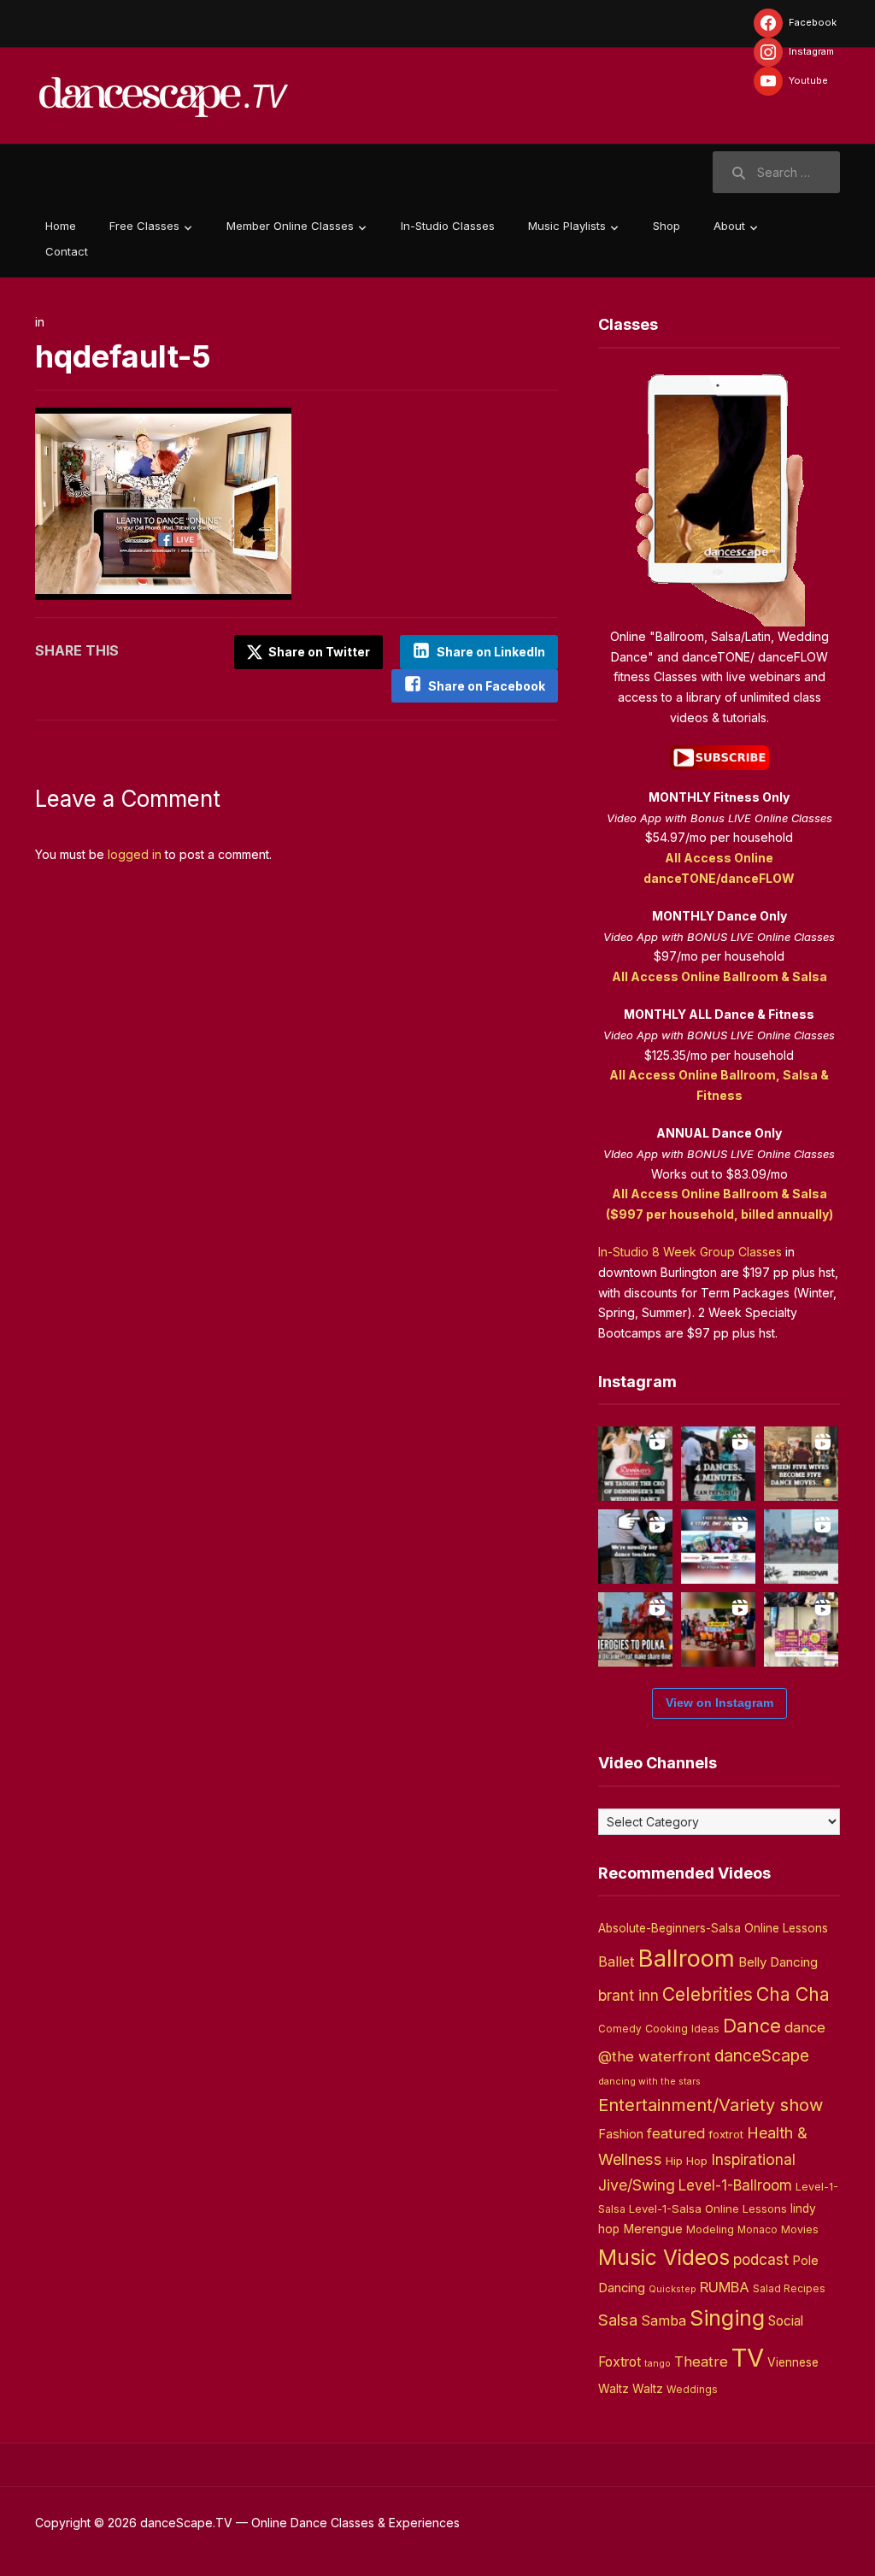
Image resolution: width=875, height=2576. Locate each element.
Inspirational (753, 2159)
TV (748, 2358)
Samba (664, 2321)
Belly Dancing (778, 1962)
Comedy (620, 2029)
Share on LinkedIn (491, 652)
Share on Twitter (318, 652)
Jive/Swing (637, 2185)
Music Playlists (567, 226)
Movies (800, 2229)
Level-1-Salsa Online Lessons (708, 2208)
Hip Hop (687, 2161)
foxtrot (726, 2134)
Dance (752, 2026)
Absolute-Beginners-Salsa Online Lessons (713, 1928)
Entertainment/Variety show (711, 2105)
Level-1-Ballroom (735, 2185)
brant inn (628, 1995)
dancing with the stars (649, 2082)
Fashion (621, 2134)
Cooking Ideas (682, 2029)
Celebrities (708, 1994)
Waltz (648, 2389)
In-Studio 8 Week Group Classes (690, 1252)
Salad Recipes (789, 2289)
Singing (727, 2318)
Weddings (692, 2390)
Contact (67, 251)
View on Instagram (719, 1703)
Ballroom (687, 1958)
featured (676, 2133)
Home (61, 226)
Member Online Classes (290, 226)
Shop (667, 226)
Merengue (653, 2229)
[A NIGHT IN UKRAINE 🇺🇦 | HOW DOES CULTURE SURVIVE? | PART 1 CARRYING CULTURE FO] (801, 1547)
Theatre (701, 2361)
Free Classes (144, 226)
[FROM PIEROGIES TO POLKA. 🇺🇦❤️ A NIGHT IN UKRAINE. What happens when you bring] (635, 1629)
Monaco (758, 2230)
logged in (135, 854)
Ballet (617, 1961)
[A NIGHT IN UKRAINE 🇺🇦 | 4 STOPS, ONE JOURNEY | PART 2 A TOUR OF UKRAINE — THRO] (718, 1547)
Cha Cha (793, 1994)
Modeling (710, 2229)
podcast (761, 2259)
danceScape (762, 2056)
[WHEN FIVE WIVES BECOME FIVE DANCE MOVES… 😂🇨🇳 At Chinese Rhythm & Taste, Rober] (801, 1464)
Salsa (618, 2320)
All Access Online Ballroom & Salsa (719, 976)
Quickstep (672, 2289)
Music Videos (664, 2257)
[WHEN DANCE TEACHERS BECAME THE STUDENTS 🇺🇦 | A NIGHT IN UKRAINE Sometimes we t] (635, 1547)
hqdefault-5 (123, 356)
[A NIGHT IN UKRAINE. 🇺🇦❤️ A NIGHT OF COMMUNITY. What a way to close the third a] (718, 1629)
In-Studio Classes (448, 226)
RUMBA (725, 2287)
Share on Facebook (487, 686)
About (729, 226)
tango (658, 2364)
